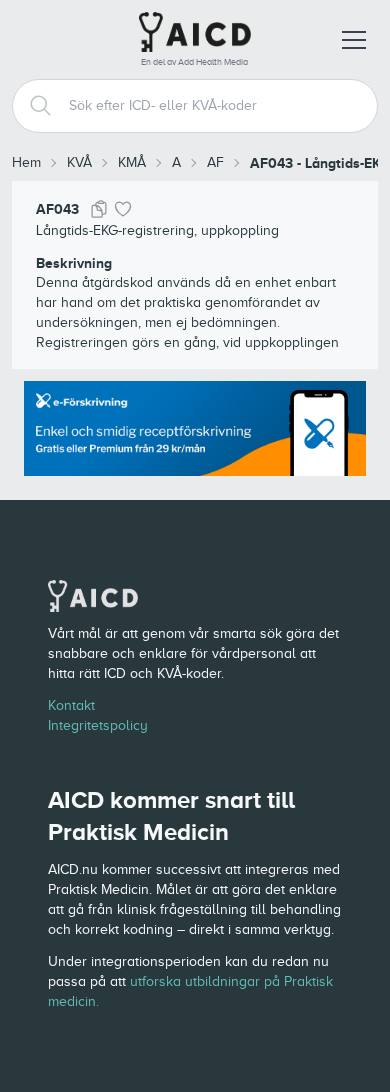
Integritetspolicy (98, 725)
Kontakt (71, 705)
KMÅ (132, 162)
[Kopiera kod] (99, 209)
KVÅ (79, 162)
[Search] (33, 106)
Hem (26, 162)
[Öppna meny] (354, 40)
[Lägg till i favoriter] (123, 209)
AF (215, 162)
